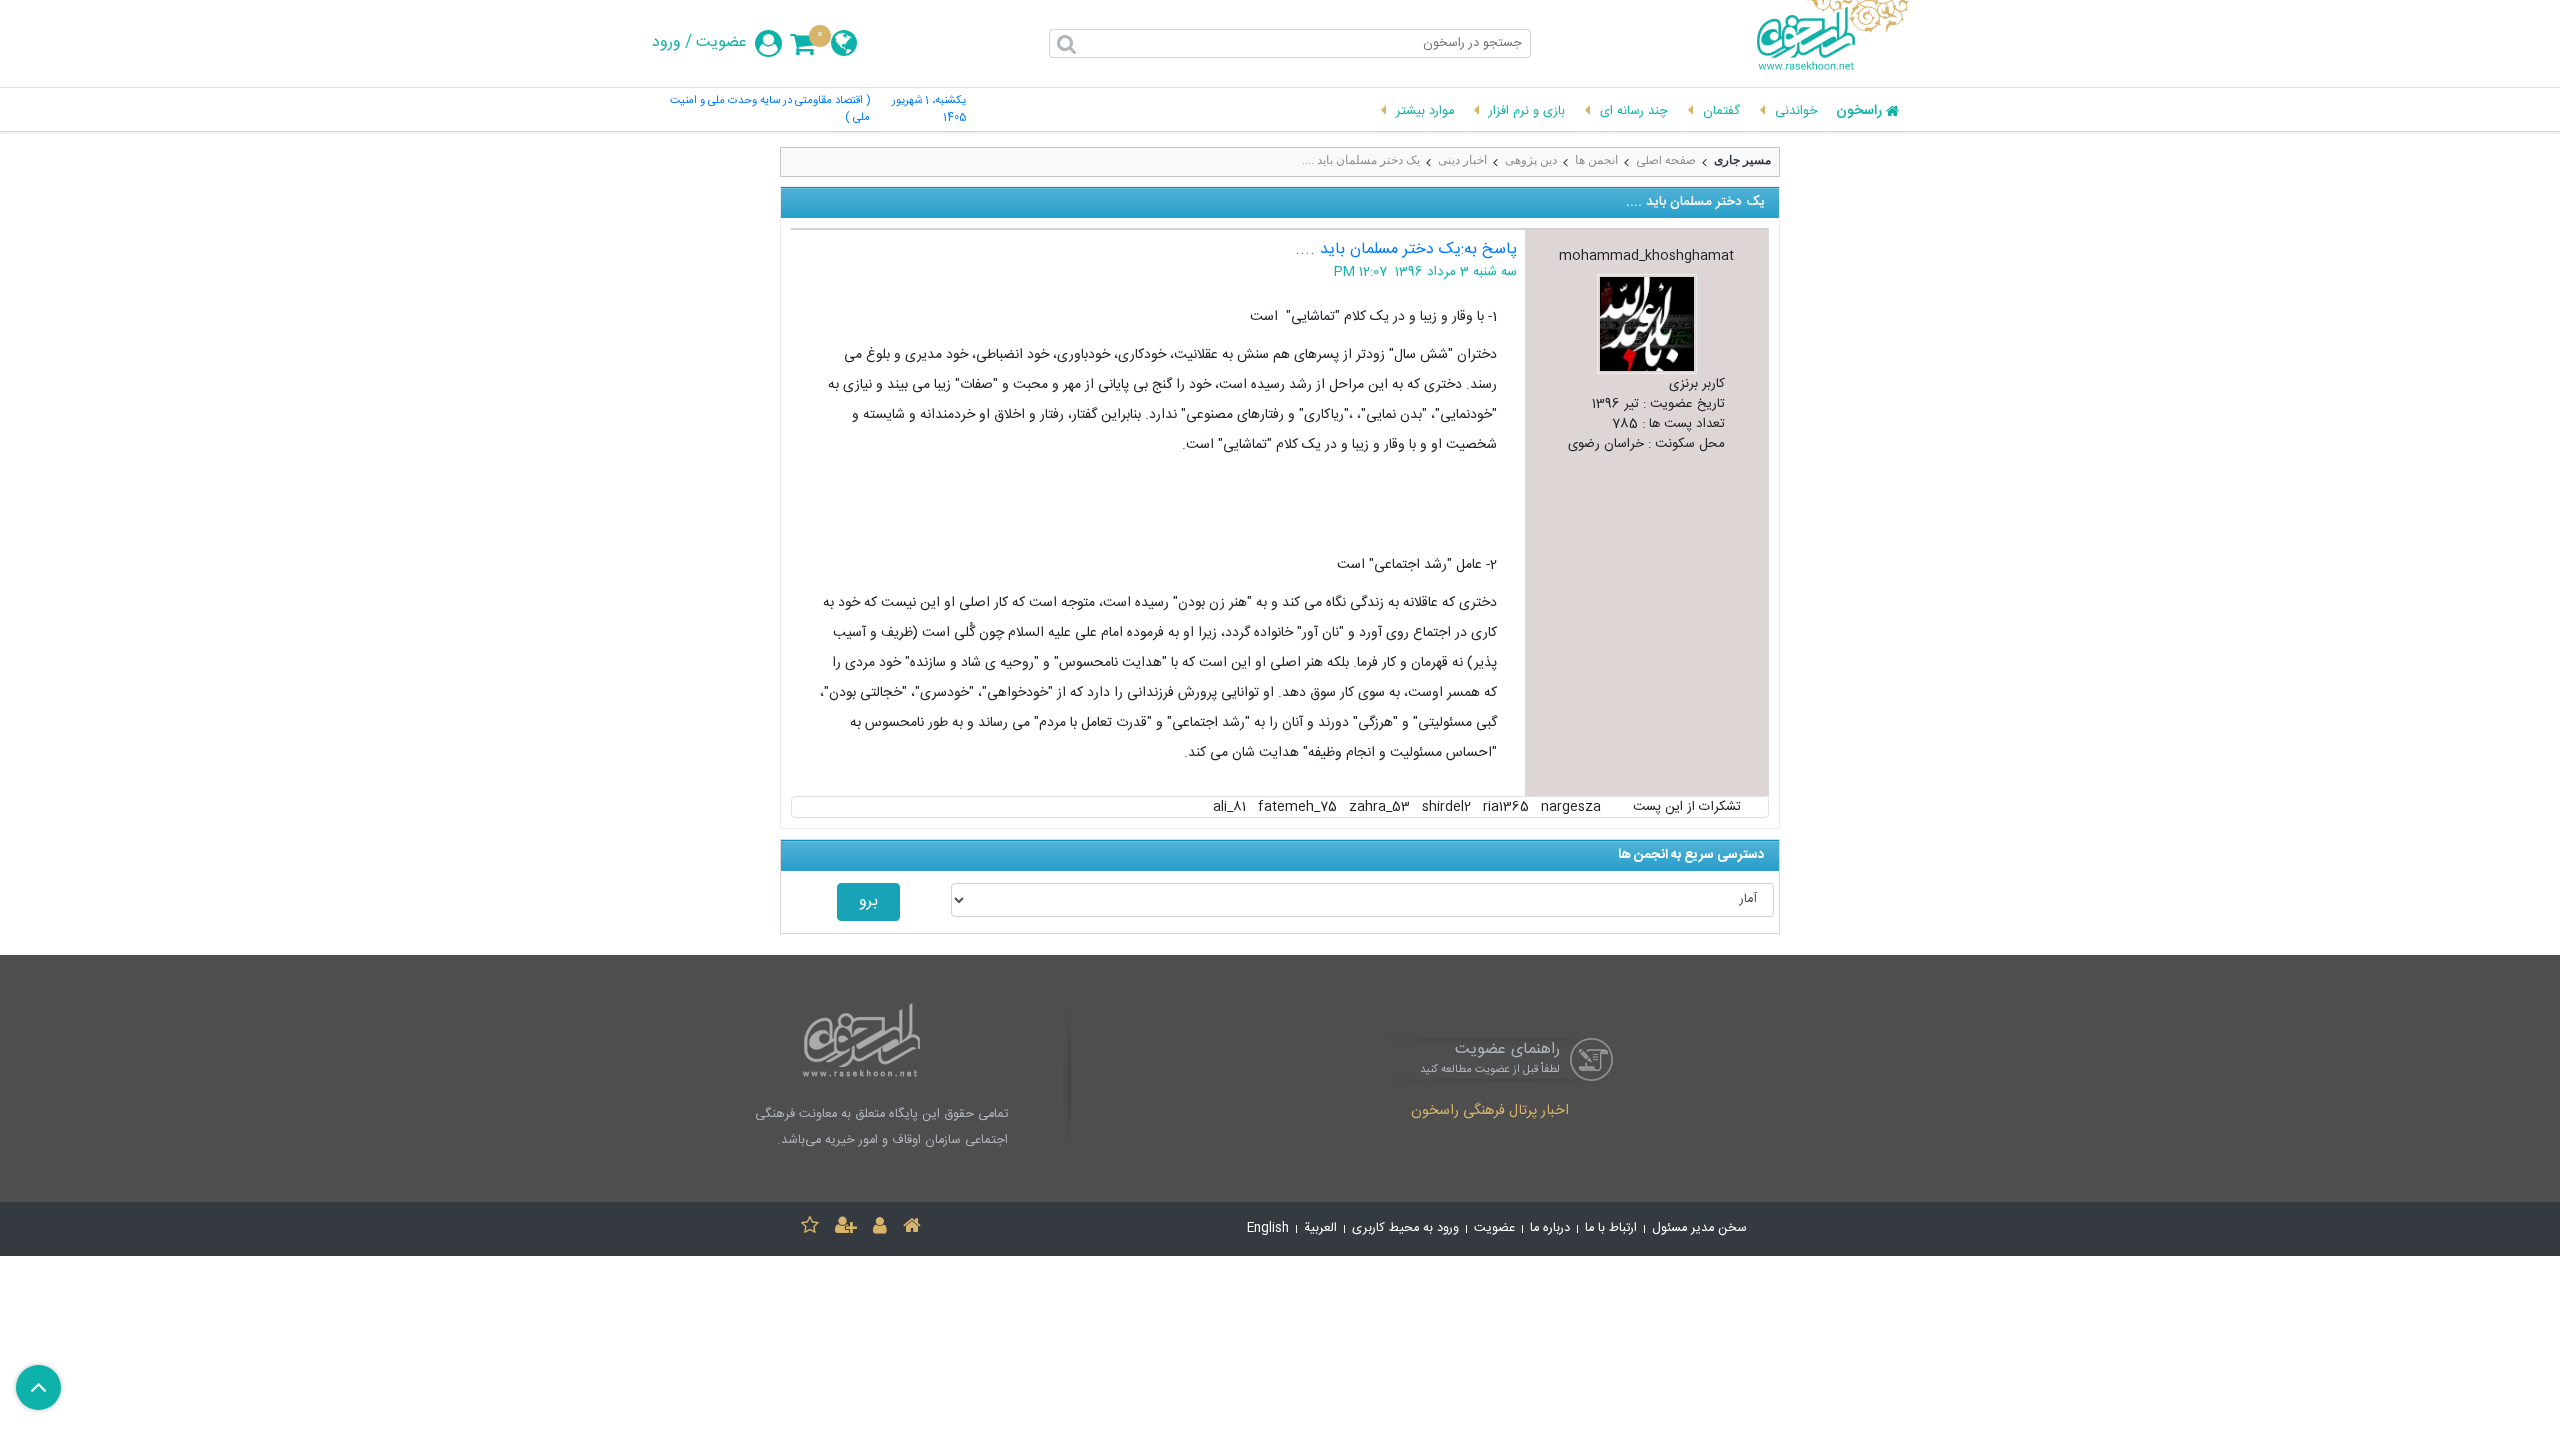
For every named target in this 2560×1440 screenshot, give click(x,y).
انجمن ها (1596, 160)
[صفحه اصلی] (912, 1228)
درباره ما (1550, 1228)
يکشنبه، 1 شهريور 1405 (929, 110)
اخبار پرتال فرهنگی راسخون (1490, 1112)
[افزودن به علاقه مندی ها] (810, 1228)
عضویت (721, 43)
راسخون (1859, 112)
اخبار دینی (1462, 160)
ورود (666, 43)
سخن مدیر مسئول (1699, 1228)
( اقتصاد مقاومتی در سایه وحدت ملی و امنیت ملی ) (770, 110)
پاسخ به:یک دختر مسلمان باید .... (1406, 249)
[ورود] (880, 1228)
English (1268, 1228)
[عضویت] (846, 1228)
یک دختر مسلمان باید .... (1361, 160)
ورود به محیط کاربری (1405, 1228)
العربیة (1320, 1228)
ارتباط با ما (1611, 1228)
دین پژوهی (1531, 160)
